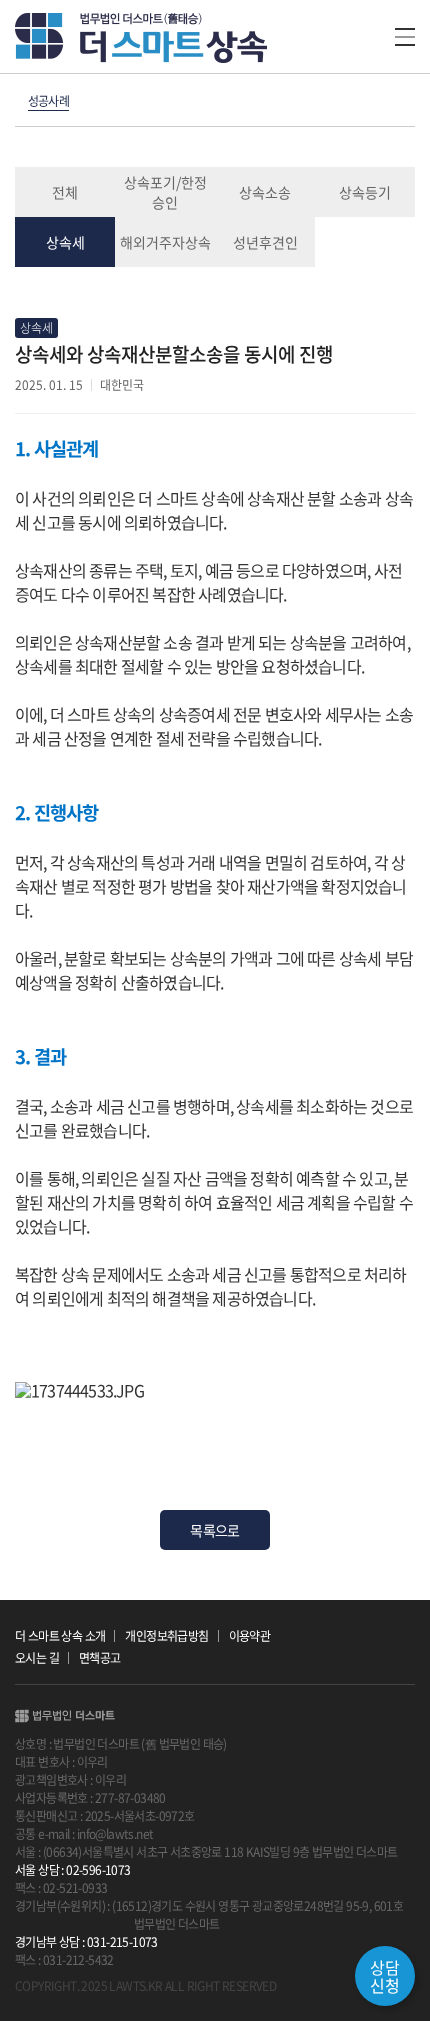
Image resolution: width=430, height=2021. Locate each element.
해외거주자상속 (165, 242)
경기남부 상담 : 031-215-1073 (86, 1942)
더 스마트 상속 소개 (60, 1636)
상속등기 (365, 192)
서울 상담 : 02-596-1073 (73, 1870)
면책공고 (100, 1658)
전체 (65, 192)
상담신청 (385, 1976)
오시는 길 (37, 1658)
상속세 (65, 242)
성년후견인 (265, 242)
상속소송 (265, 192)
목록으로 (214, 1530)
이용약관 (250, 1636)
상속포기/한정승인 (165, 192)
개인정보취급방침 (166, 1636)
